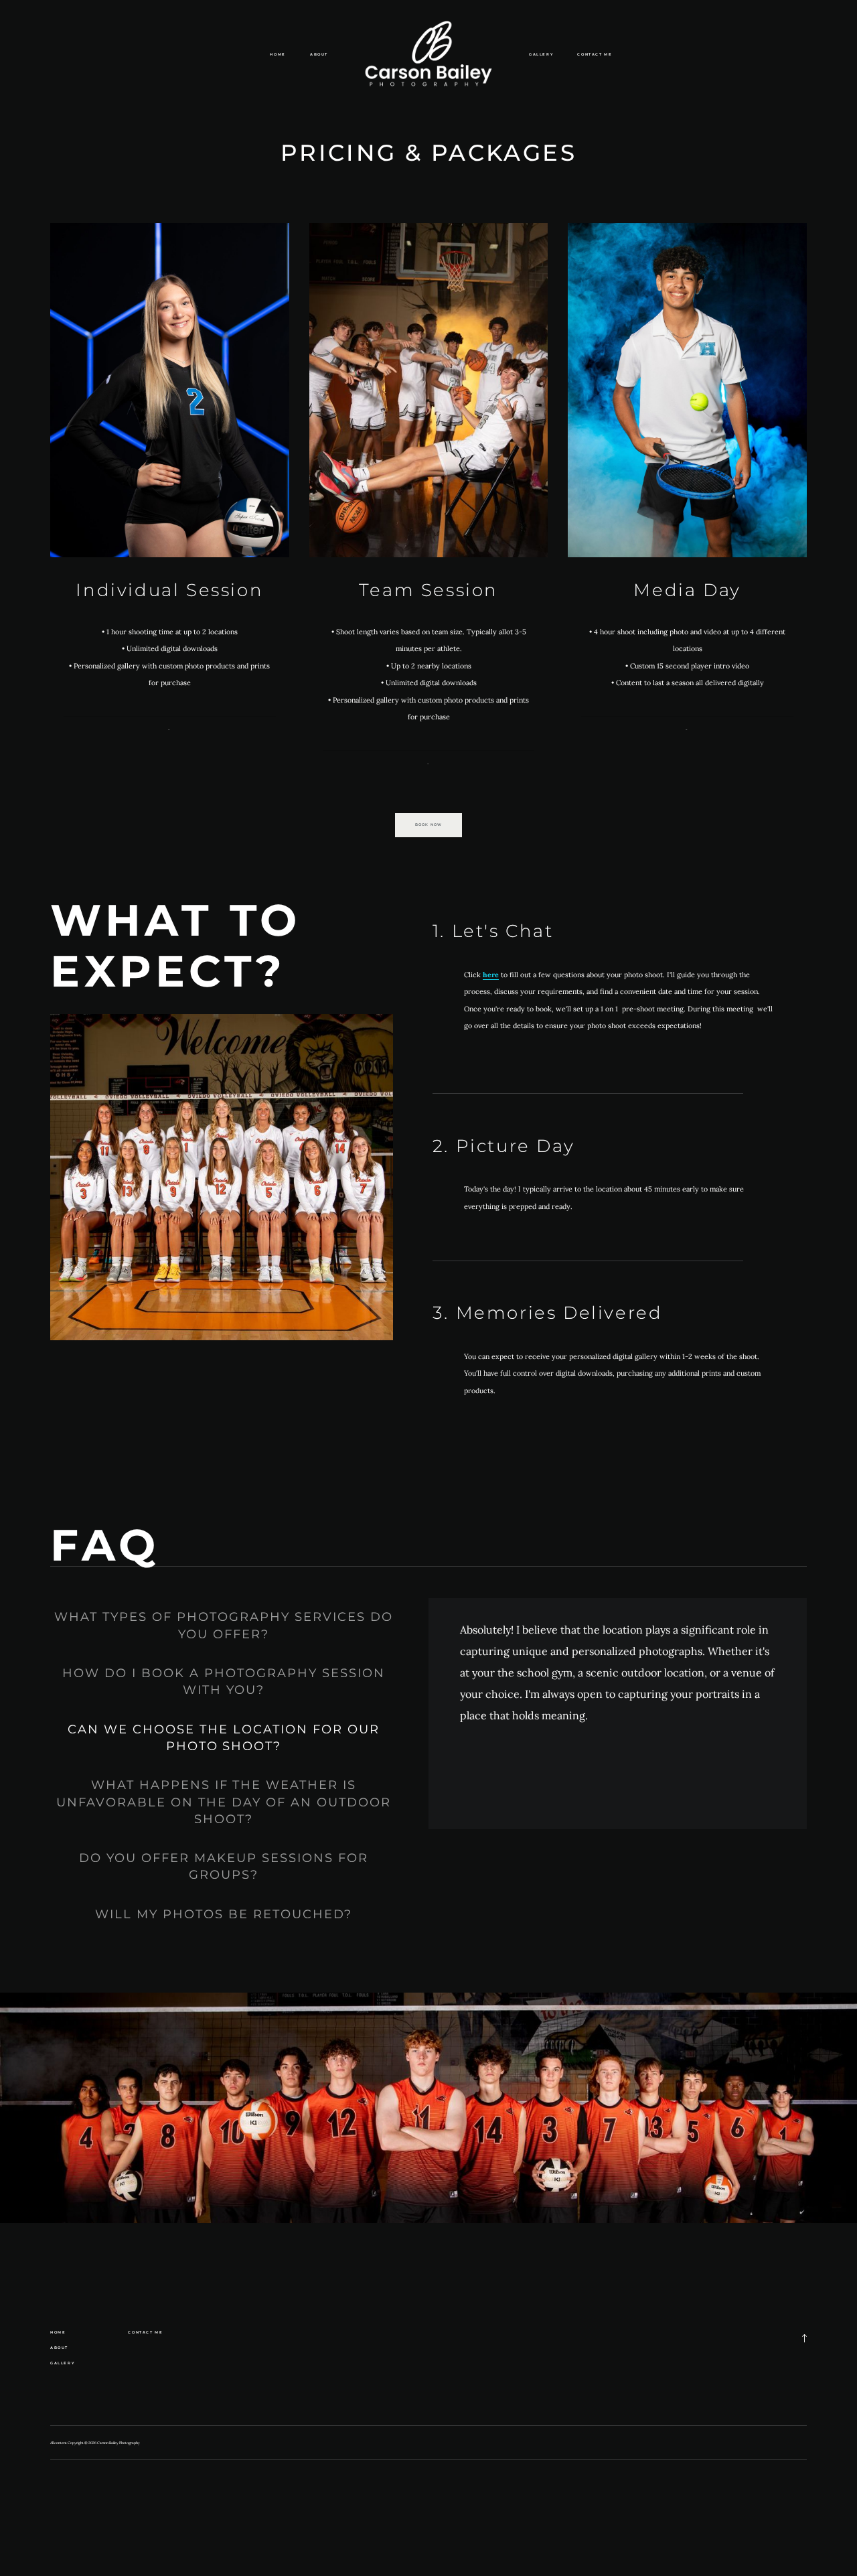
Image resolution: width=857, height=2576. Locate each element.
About (319, 54)
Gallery (541, 54)
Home (278, 54)
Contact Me (595, 54)
